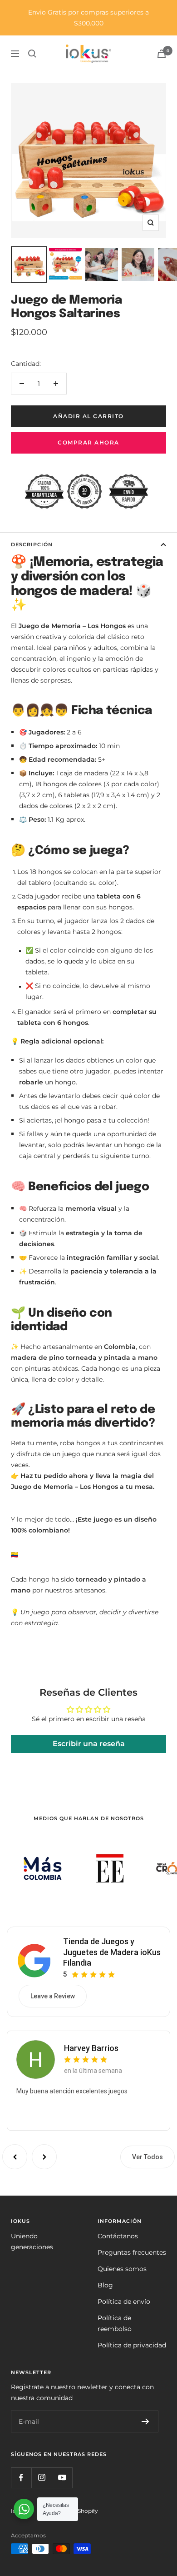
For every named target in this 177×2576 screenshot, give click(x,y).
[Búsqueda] (32, 54)
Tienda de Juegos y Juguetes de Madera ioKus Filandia (112, 1952)
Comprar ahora (88, 442)
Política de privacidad (132, 2345)
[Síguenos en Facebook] (21, 2478)
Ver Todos (147, 2157)
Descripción (32, 544)
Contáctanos (118, 2236)
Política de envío (124, 2301)
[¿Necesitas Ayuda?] (24, 2509)
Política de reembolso (115, 2323)
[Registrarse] (145, 2421)
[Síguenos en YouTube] (62, 2478)
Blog (105, 2285)
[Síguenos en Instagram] (42, 2478)
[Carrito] (162, 54)
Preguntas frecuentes (132, 2252)
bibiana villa (85, 2048)
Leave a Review (53, 1996)
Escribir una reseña (89, 1744)
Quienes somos (122, 2269)
